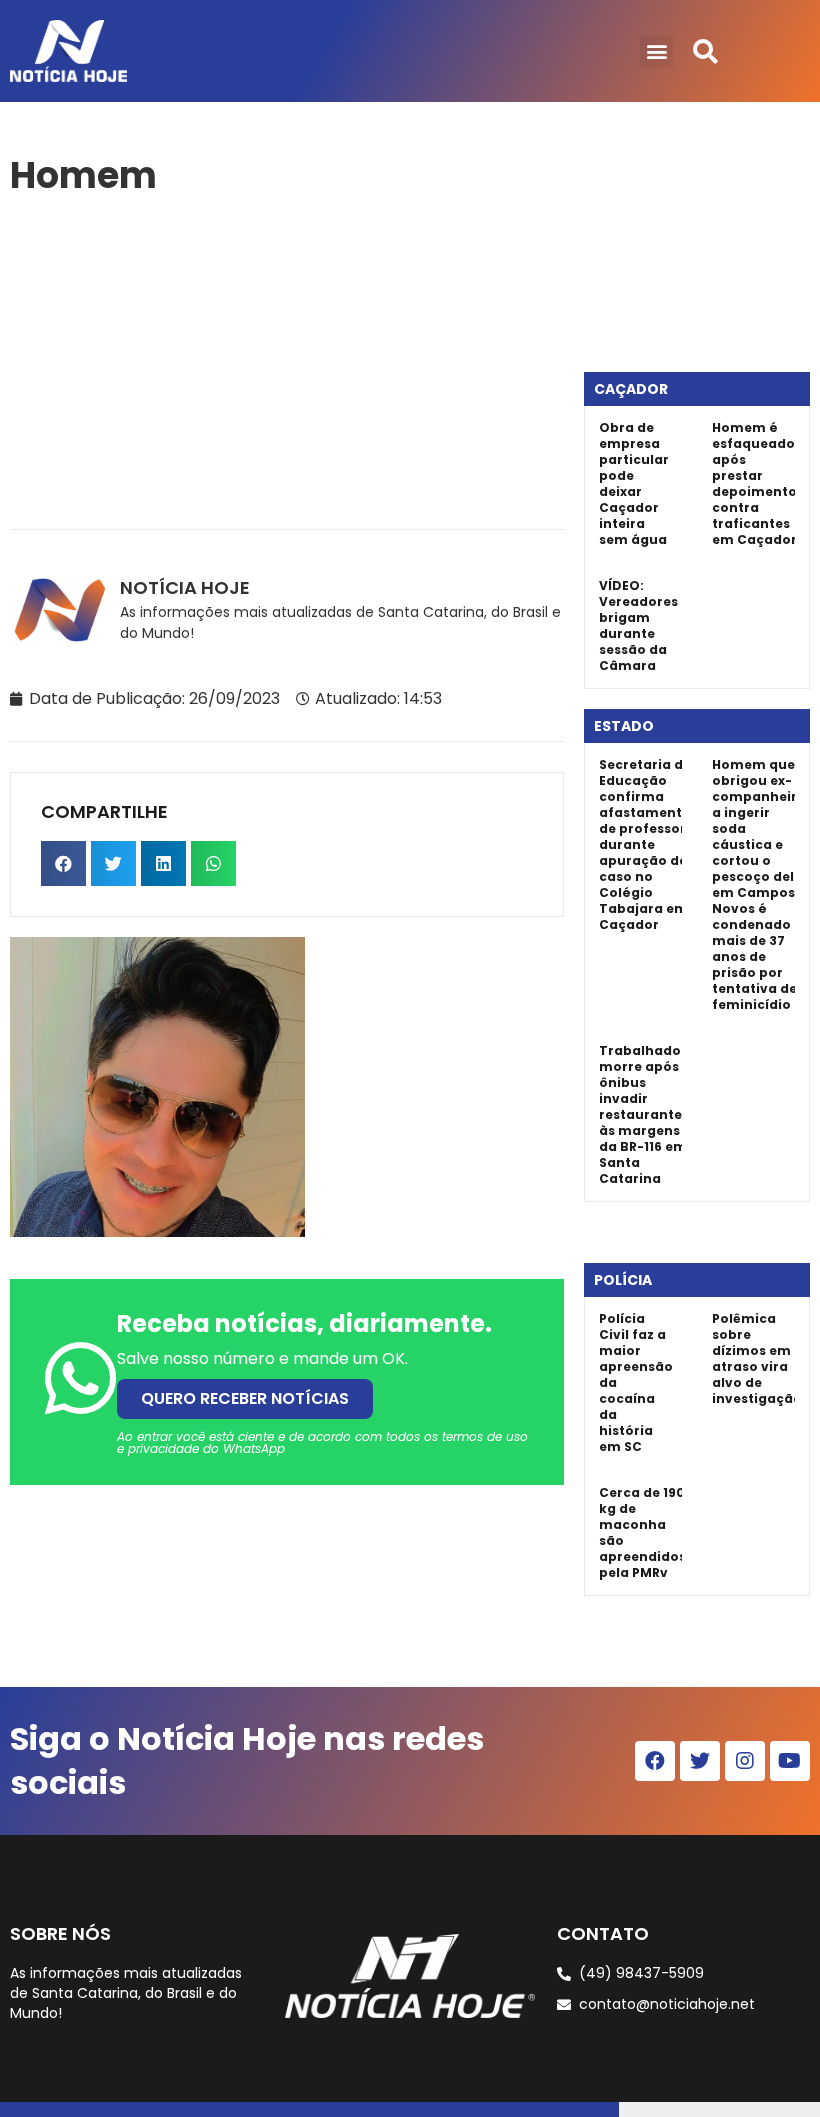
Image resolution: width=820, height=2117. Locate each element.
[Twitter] (700, 1761)
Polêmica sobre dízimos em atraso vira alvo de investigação (757, 1358)
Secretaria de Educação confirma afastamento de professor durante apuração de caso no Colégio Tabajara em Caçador (645, 844)
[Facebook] (655, 1761)
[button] (656, 51)
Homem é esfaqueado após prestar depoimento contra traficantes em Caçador (754, 483)
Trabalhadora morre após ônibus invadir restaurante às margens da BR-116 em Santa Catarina (647, 1114)
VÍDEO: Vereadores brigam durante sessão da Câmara (638, 625)
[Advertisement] (287, 359)
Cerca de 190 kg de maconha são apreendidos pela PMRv (642, 1532)
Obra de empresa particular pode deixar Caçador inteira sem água (634, 483)
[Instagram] (745, 1761)
